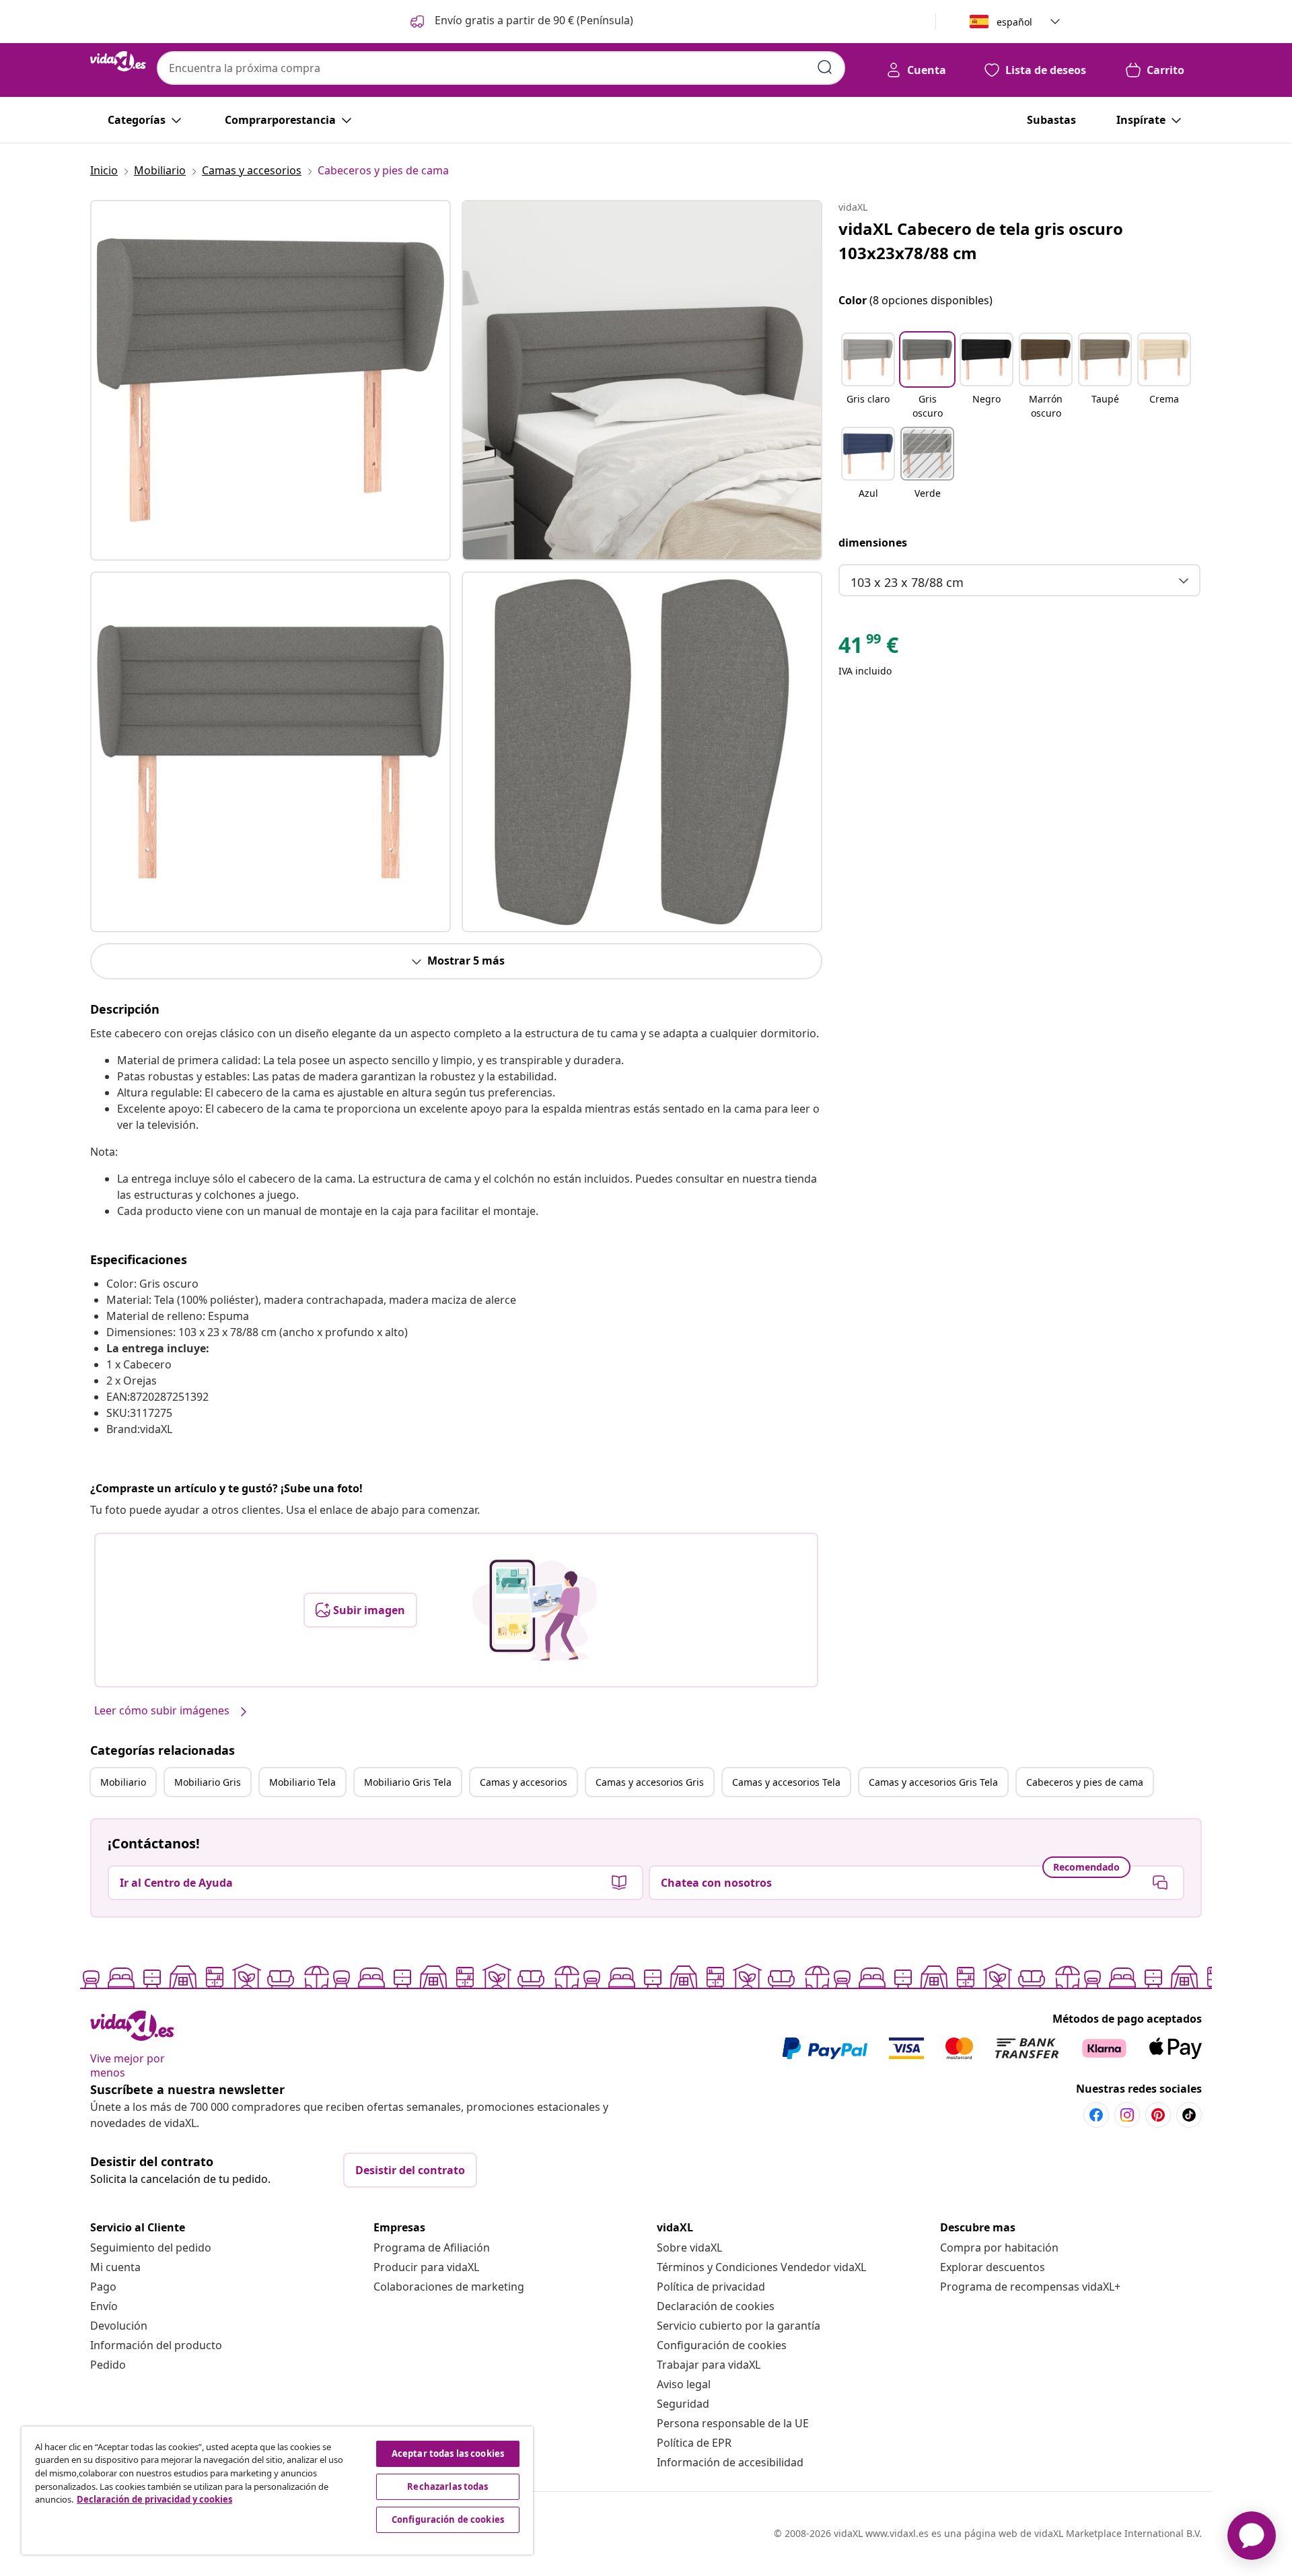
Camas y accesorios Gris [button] (650, 1782)
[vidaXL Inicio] (118, 61)
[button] (521, 22)
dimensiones (873, 543)
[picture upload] (535, 1610)
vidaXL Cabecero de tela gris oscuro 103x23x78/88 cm (981, 241)
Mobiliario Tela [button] (302, 1782)
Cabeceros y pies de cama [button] (1085, 1782)
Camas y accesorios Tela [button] (786, 1782)
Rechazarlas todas (447, 2486)
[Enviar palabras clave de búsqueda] (825, 67)
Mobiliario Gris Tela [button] (408, 1782)
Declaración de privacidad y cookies (154, 2499)
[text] (868, 648)
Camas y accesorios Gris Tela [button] (933, 1782)
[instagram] (1127, 2115)
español (1014, 22)
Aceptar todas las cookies (448, 2453)
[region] (277, 2491)
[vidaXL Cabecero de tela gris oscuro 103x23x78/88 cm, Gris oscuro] (271, 380)
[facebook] (1096, 2115)
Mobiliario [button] (123, 1782)
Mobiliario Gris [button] (208, 1782)
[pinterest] (1158, 2115)
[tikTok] (1189, 2115)
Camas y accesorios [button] (524, 1782)
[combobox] (501, 68)
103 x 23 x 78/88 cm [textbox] (907, 582)
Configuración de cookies (722, 2345)
